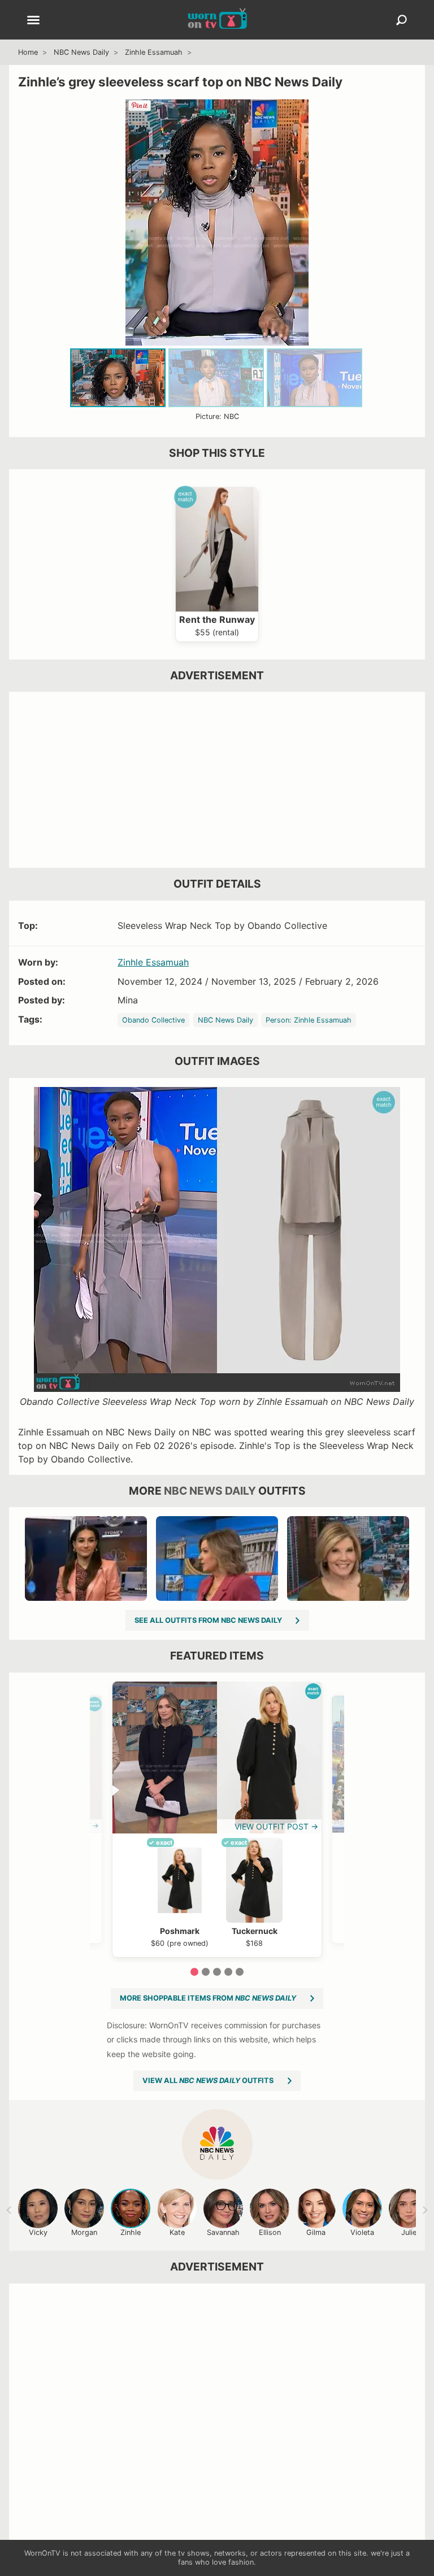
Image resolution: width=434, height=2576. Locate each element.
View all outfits (208, 2081)
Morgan (84, 2232)
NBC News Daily (81, 52)
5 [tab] (240, 1972)
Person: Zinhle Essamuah (309, 1020)
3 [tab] (217, 1972)
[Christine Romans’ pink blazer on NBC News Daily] (217, 1558)
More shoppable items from (208, 1998)
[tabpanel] (217, 1819)
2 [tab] (206, 1972)
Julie (409, 2232)
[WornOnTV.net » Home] (217, 20)
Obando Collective (153, 1020)
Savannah (223, 2232)
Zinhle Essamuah (154, 52)
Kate (177, 2232)
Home (28, 52)
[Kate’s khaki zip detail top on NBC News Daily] (348, 1558)
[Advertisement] (217, 780)
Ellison (270, 2232)
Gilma (316, 2232)
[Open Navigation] (33, 21)
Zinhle (131, 2232)
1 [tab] (194, 1972)
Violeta (362, 2232)
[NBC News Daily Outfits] (217, 2144)
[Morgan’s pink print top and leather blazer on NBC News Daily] (86, 1558)
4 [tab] (228, 1972)
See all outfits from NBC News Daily (208, 1620)
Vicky (38, 2232)
